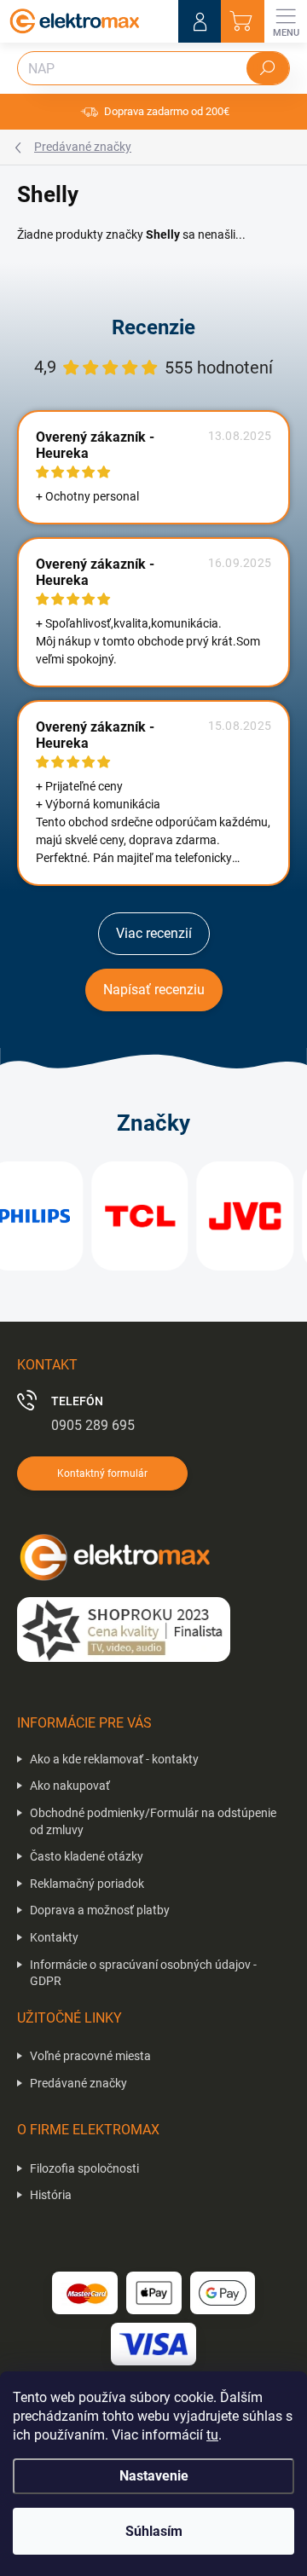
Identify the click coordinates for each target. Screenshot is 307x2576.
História (51, 2195)
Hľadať (268, 68)
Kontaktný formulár (102, 1473)
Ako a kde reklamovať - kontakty (114, 1759)
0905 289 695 (93, 1425)
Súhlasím (154, 2531)
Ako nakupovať (70, 1786)
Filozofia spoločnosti (84, 2168)
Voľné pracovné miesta (90, 2056)
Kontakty (54, 1937)
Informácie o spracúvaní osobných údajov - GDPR (143, 1973)
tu (212, 2435)
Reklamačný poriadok (87, 1884)
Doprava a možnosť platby (100, 1910)
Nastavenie (154, 2476)
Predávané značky (78, 2083)
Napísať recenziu (154, 990)
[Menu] (286, 21)
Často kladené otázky (87, 1856)
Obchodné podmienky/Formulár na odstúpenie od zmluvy (153, 1821)
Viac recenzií (154, 933)
